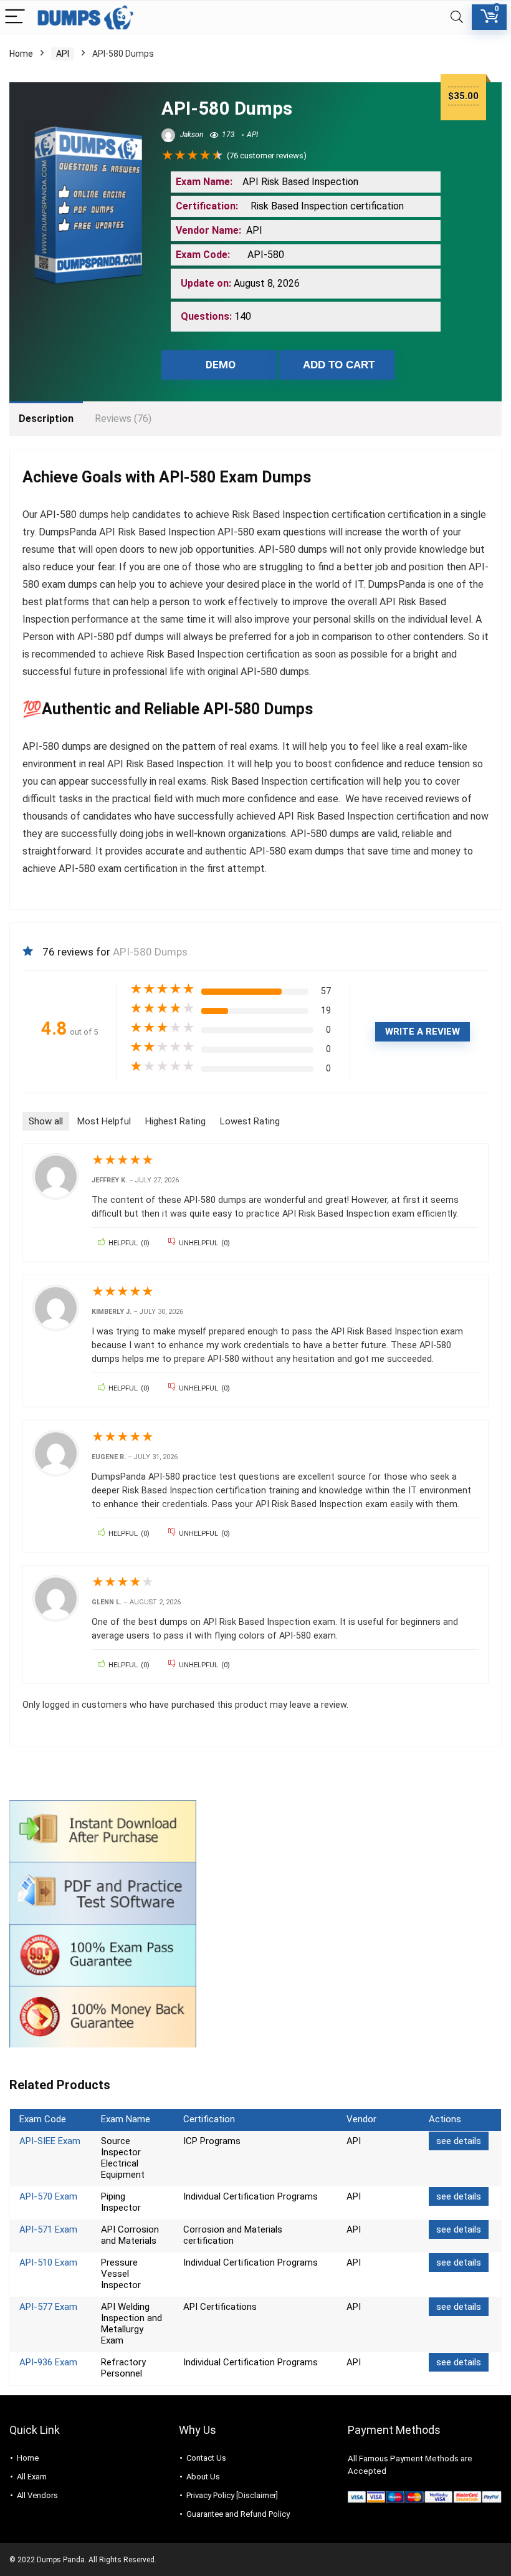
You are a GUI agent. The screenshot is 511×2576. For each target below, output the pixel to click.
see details (459, 2141)
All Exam (32, 2477)
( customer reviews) (267, 156)
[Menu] (15, 17)
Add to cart (339, 365)
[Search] (457, 17)
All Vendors (37, 2495)
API (63, 54)
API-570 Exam (48, 2196)
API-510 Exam (48, 2262)
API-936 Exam (48, 2362)
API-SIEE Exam (50, 2141)
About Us (203, 2477)
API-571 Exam (48, 2229)
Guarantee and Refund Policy (238, 2514)
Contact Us (206, 2458)
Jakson (191, 135)
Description (46, 419)
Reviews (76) (123, 419)
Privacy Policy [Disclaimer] (232, 2495)
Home (21, 54)
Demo (221, 365)
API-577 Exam (48, 2307)
